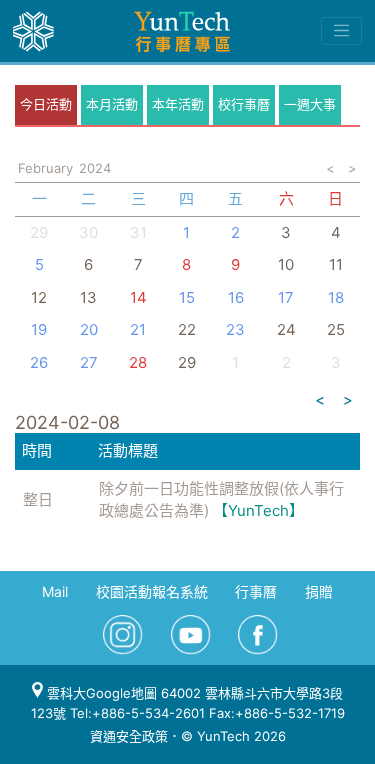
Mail (55, 591)
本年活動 (178, 104)
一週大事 (310, 104)
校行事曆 (244, 104)
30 (88, 232)
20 (89, 329)
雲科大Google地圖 (100, 693)
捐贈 (319, 591)
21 (138, 329)
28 (138, 362)
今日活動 (46, 104)
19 (39, 329)
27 (89, 362)
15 (187, 297)
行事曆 (256, 591)
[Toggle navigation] (341, 31)
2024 (95, 168)
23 (235, 329)
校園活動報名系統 (152, 591)
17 (286, 297)
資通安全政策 (129, 736)
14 (138, 297)
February (45, 168)
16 (236, 297)
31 (138, 232)
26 (39, 362)
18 (336, 297)
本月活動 (112, 104)
